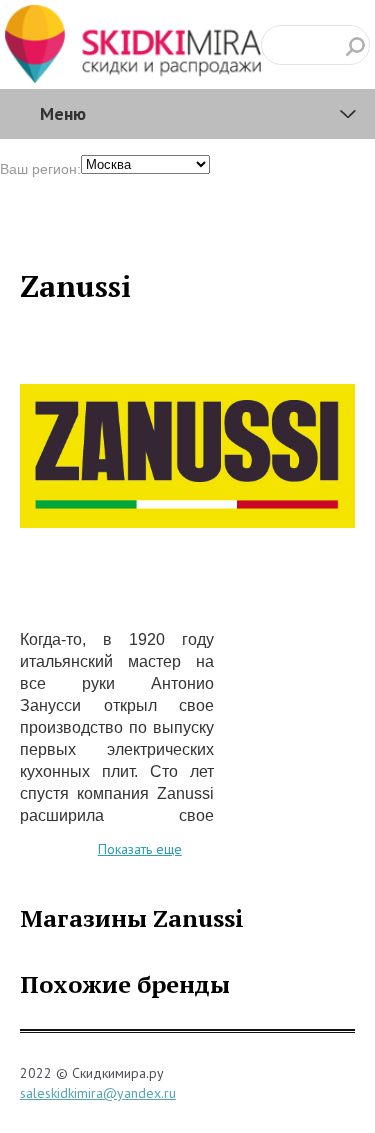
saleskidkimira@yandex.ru (98, 1093)
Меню (63, 113)
